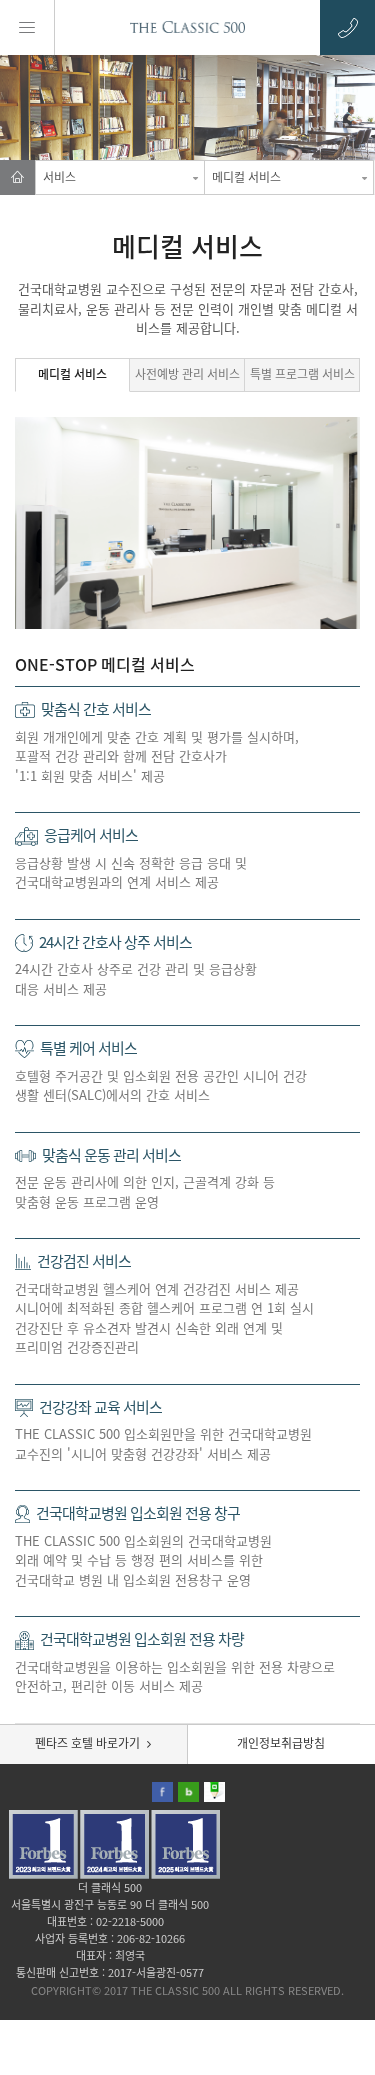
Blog (188, 1792)
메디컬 (72, 374)
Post (214, 1792)
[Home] (17, 177)
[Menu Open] (27, 27)
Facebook (162, 1792)
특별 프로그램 (302, 374)
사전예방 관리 (187, 374)
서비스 (59, 177)
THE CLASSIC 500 (188, 27)
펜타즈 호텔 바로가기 (87, 1743)
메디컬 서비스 (246, 177)
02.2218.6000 (347, 27)
